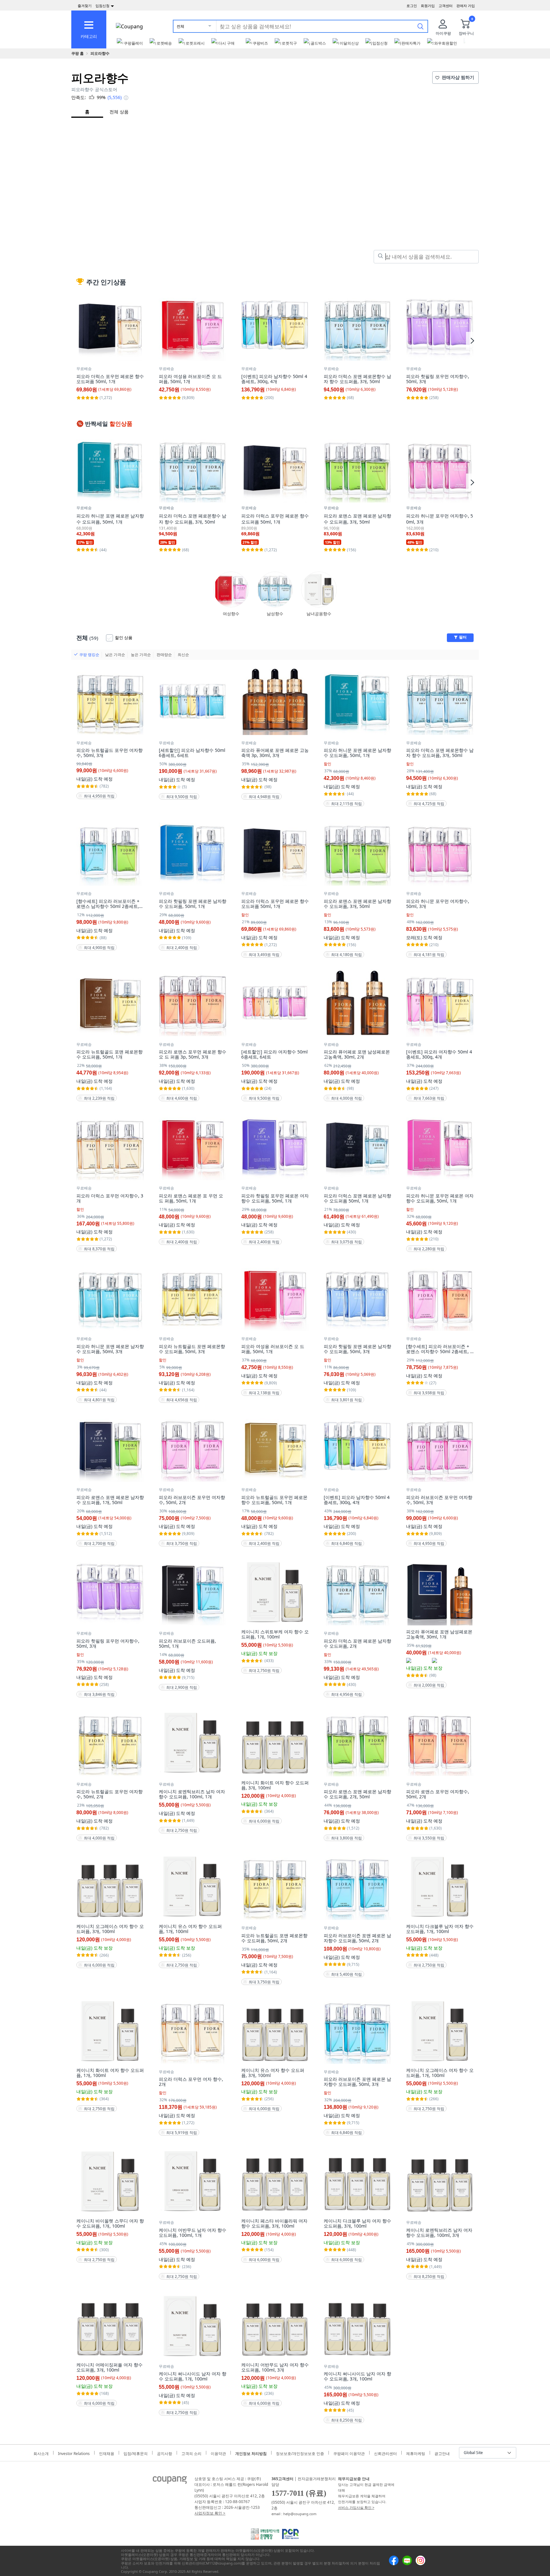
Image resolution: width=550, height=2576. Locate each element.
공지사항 (165, 2453)
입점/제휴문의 (136, 2453)
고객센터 (446, 6)
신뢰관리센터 (385, 2453)
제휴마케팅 (416, 2453)
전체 (180, 26)
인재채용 (107, 2453)
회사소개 (41, 2453)
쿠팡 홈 (78, 53)
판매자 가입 (466, 6)
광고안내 (442, 2453)
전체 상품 (119, 112)
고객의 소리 (191, 2453)
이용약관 (218, 2453)
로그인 (412, 6)
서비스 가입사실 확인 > (356, 2507)
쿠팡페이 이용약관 (349, 2453)
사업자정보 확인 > (210, 2513)
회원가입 (428, 6)
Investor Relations (74, 2453)
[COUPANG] (170, 2481)
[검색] (420, 26)
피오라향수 (100, 53)
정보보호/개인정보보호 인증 (300, 2453)
